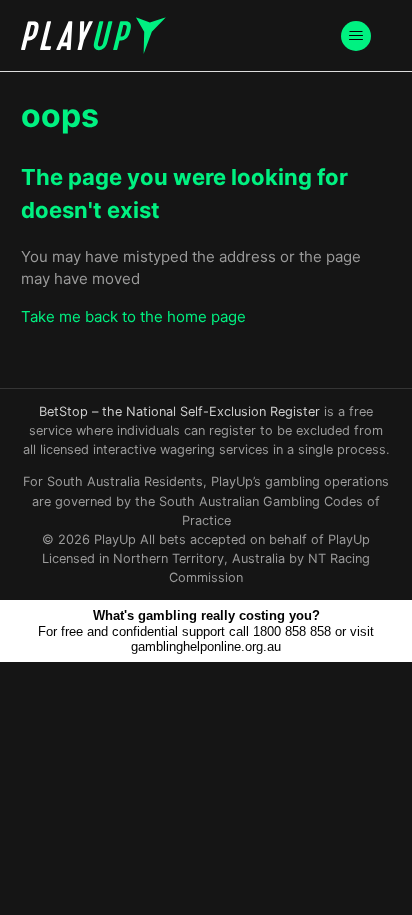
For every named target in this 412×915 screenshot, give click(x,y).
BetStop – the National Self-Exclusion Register (179, 411)
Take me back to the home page (133, 316)
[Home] (93, 35)
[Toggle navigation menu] (355, 36)
